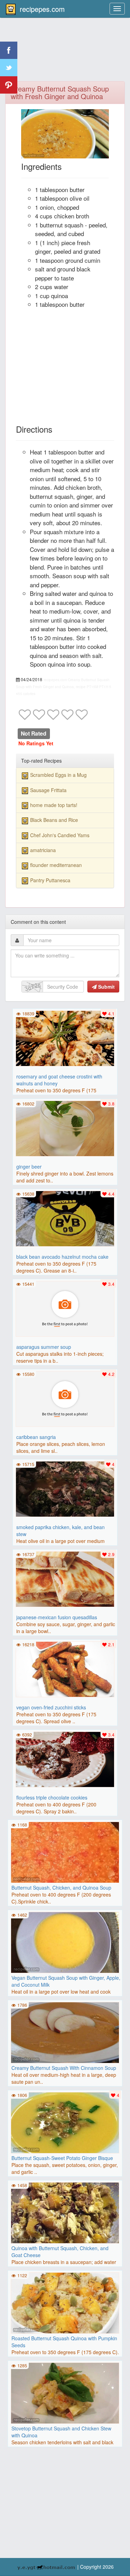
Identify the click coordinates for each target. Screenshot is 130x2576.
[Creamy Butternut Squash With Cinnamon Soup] (65, 2032)
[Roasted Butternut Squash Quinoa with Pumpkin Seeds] (65, 2302)
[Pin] (9, 85)
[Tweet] (9, 68)
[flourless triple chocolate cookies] (65, 1759)
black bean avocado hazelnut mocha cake (62, 1257)
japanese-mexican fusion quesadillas (57, 1617)
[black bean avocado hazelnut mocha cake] (65, 1218)
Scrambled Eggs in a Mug (58, 775)
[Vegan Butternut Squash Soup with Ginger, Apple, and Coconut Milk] (65, 1942)
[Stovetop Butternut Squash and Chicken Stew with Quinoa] (65, 2392)
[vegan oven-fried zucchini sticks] (65, 1668)
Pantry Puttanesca (50, 880)
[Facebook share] (9, 50)
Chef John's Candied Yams (60, 835)
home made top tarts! (54, 805)
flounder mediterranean (56, 865)
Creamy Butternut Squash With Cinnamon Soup (64, 2068)
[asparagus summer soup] (65, 1308)
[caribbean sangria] (65, 1398)
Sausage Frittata (48, 790)
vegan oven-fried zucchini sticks (51, 1707)
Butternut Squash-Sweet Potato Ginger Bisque (62, 2158)
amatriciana (43, 850)
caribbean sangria (36, 1437)
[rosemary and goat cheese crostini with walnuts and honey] (65, 1038)
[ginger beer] (65, 1128)
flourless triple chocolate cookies (52, 1797)
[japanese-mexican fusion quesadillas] (65, 1578)
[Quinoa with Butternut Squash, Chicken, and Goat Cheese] (65, 2212)
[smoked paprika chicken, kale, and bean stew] (65, 1488)
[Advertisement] (65, 54)
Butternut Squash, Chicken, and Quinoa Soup (61, 1888)
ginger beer (29, 1166)
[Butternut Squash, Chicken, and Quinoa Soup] (65, 1851)
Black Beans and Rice (54, 820)
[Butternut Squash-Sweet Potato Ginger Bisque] (65, 2122)
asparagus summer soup (44, 1347)
